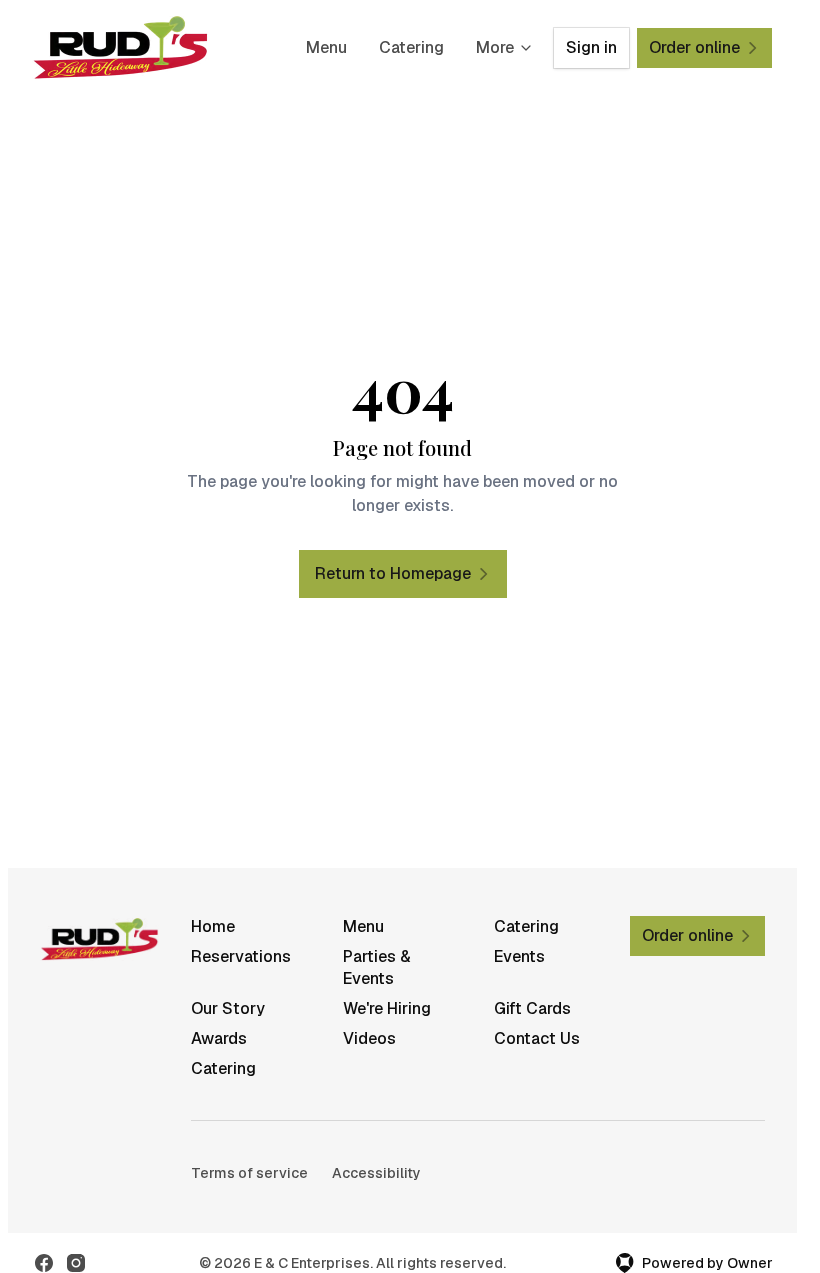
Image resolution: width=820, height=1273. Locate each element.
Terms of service (249, 1173)
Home (213, 926)
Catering (411, 47)
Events (519, 956)
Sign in (591, 47)
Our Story (228, 1008)
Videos (369, 1038)
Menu (326, 47)
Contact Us (537, 1038)
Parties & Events (377, 967)
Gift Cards (532, 1008)
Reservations (241, 956)
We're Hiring (387, 1008)
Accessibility (376, 1173)
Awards (219, 1038)
